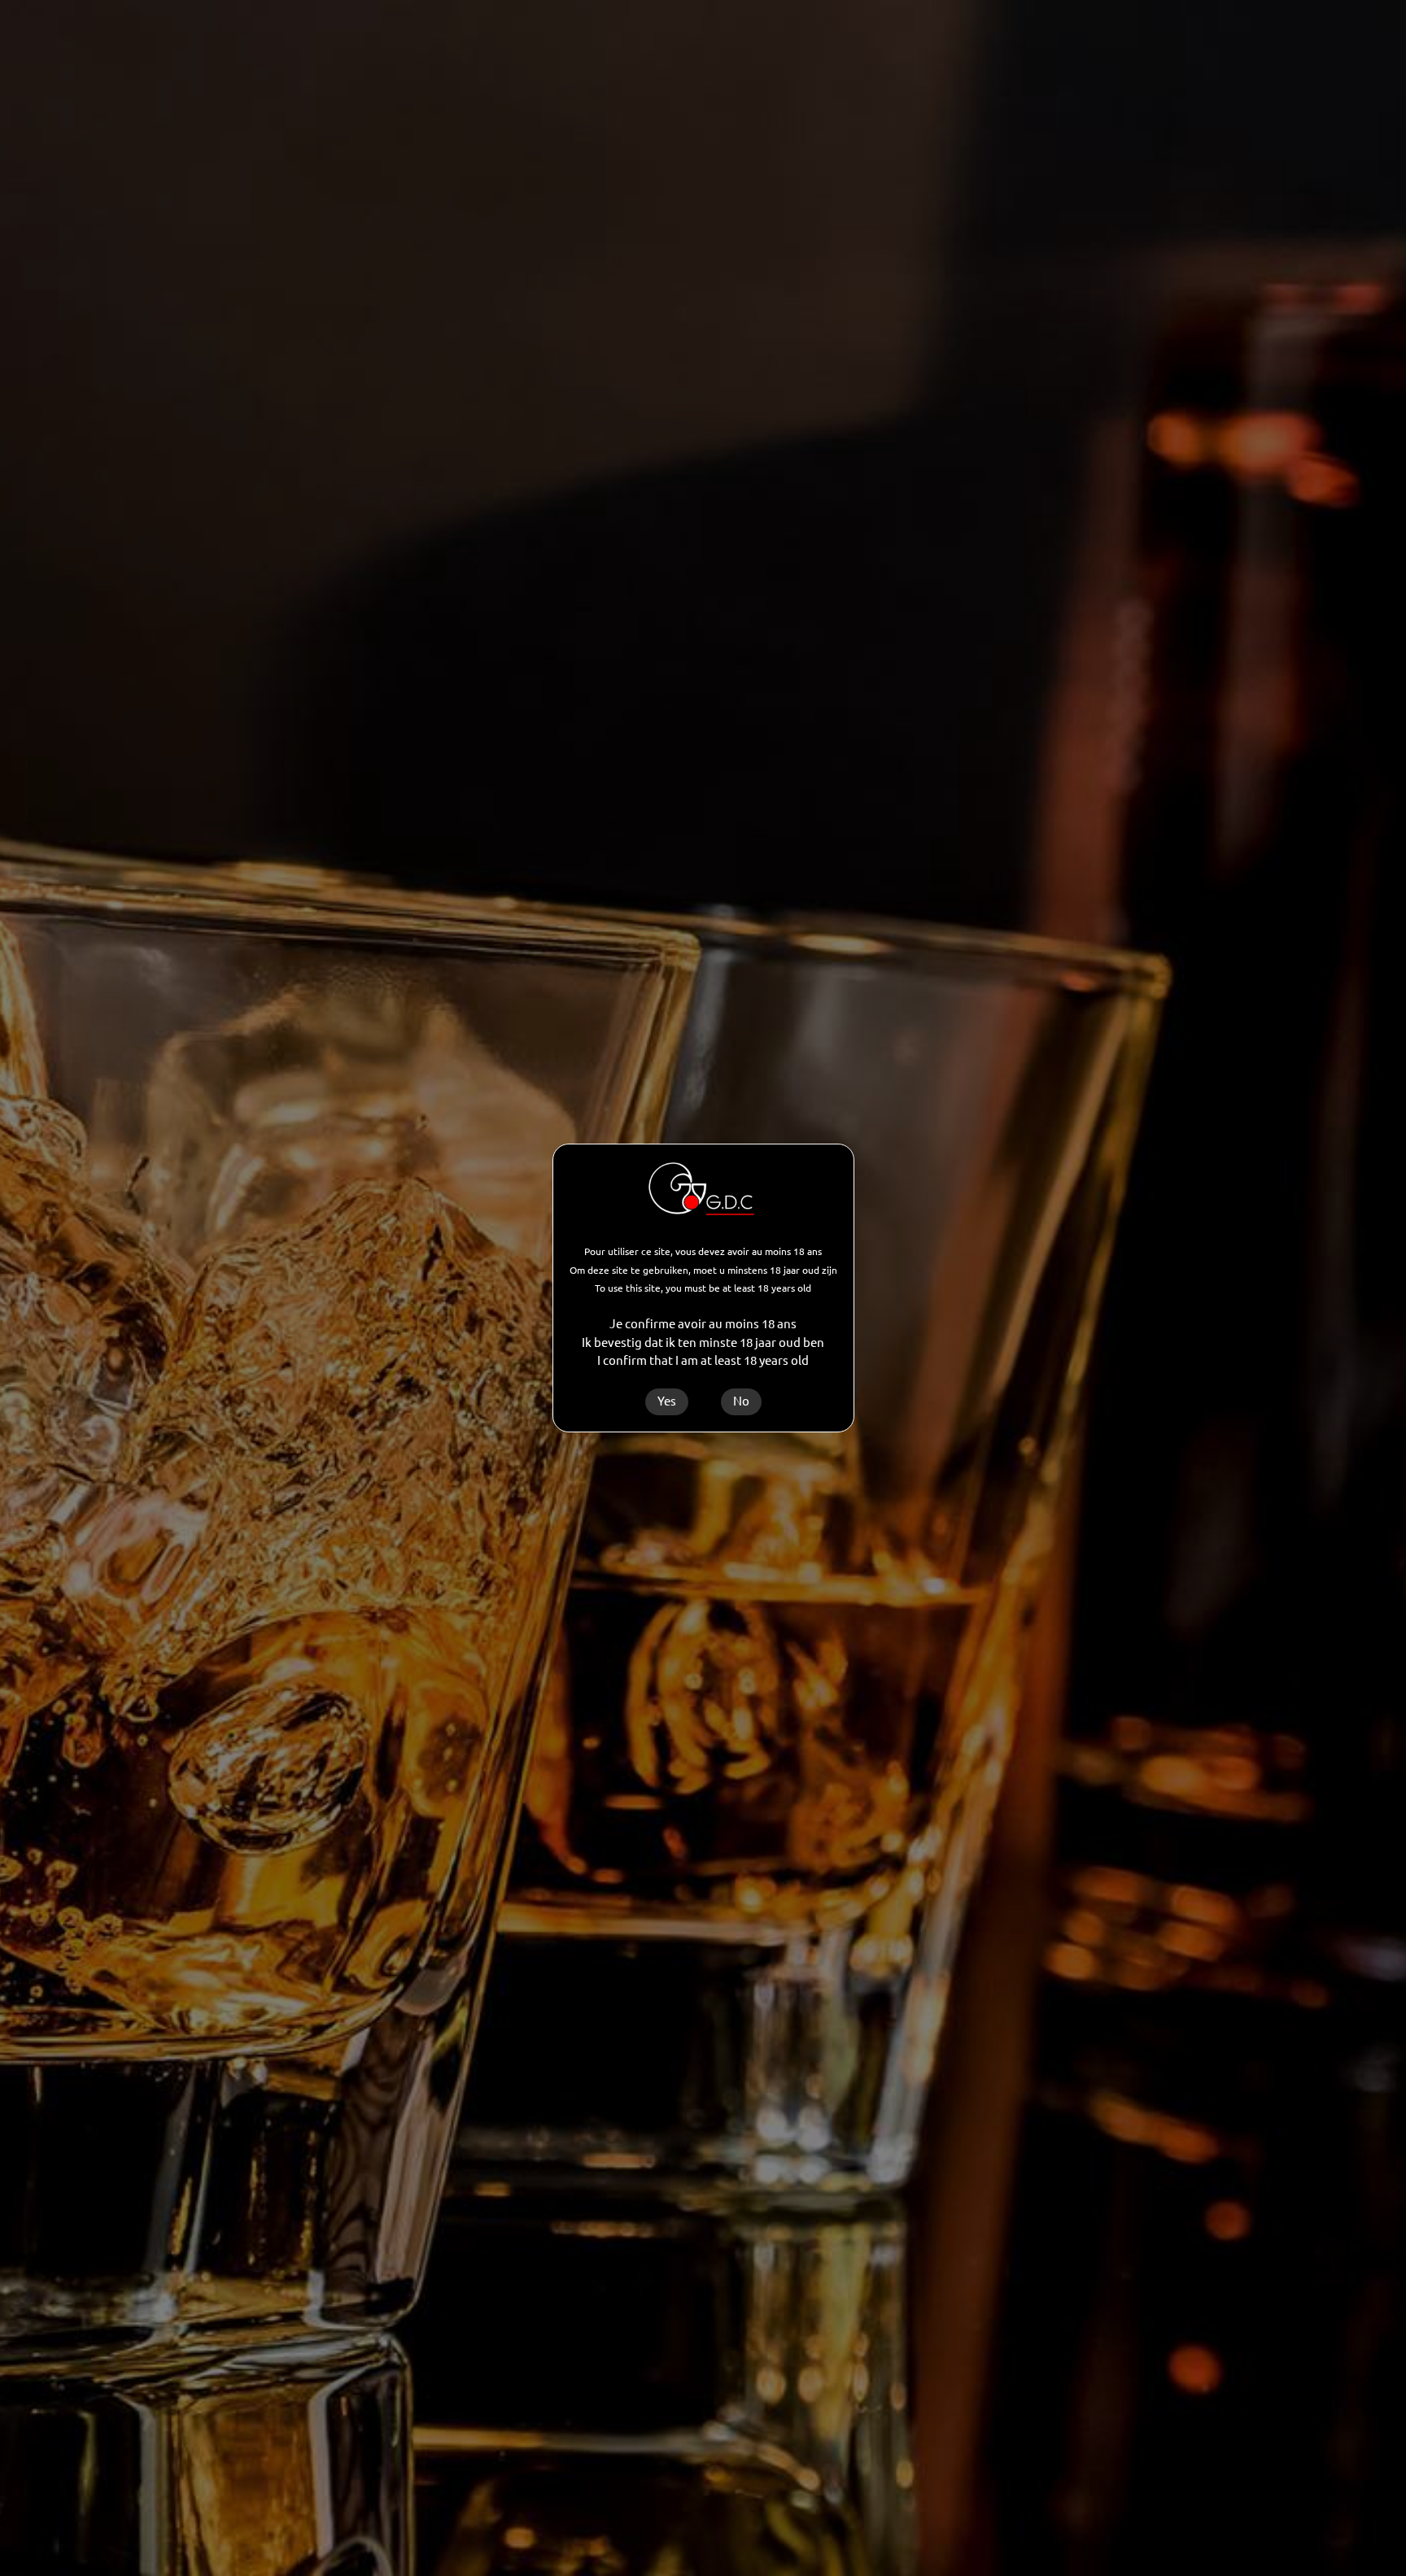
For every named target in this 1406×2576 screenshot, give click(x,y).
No (741, 1401)
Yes (667, 1401)
